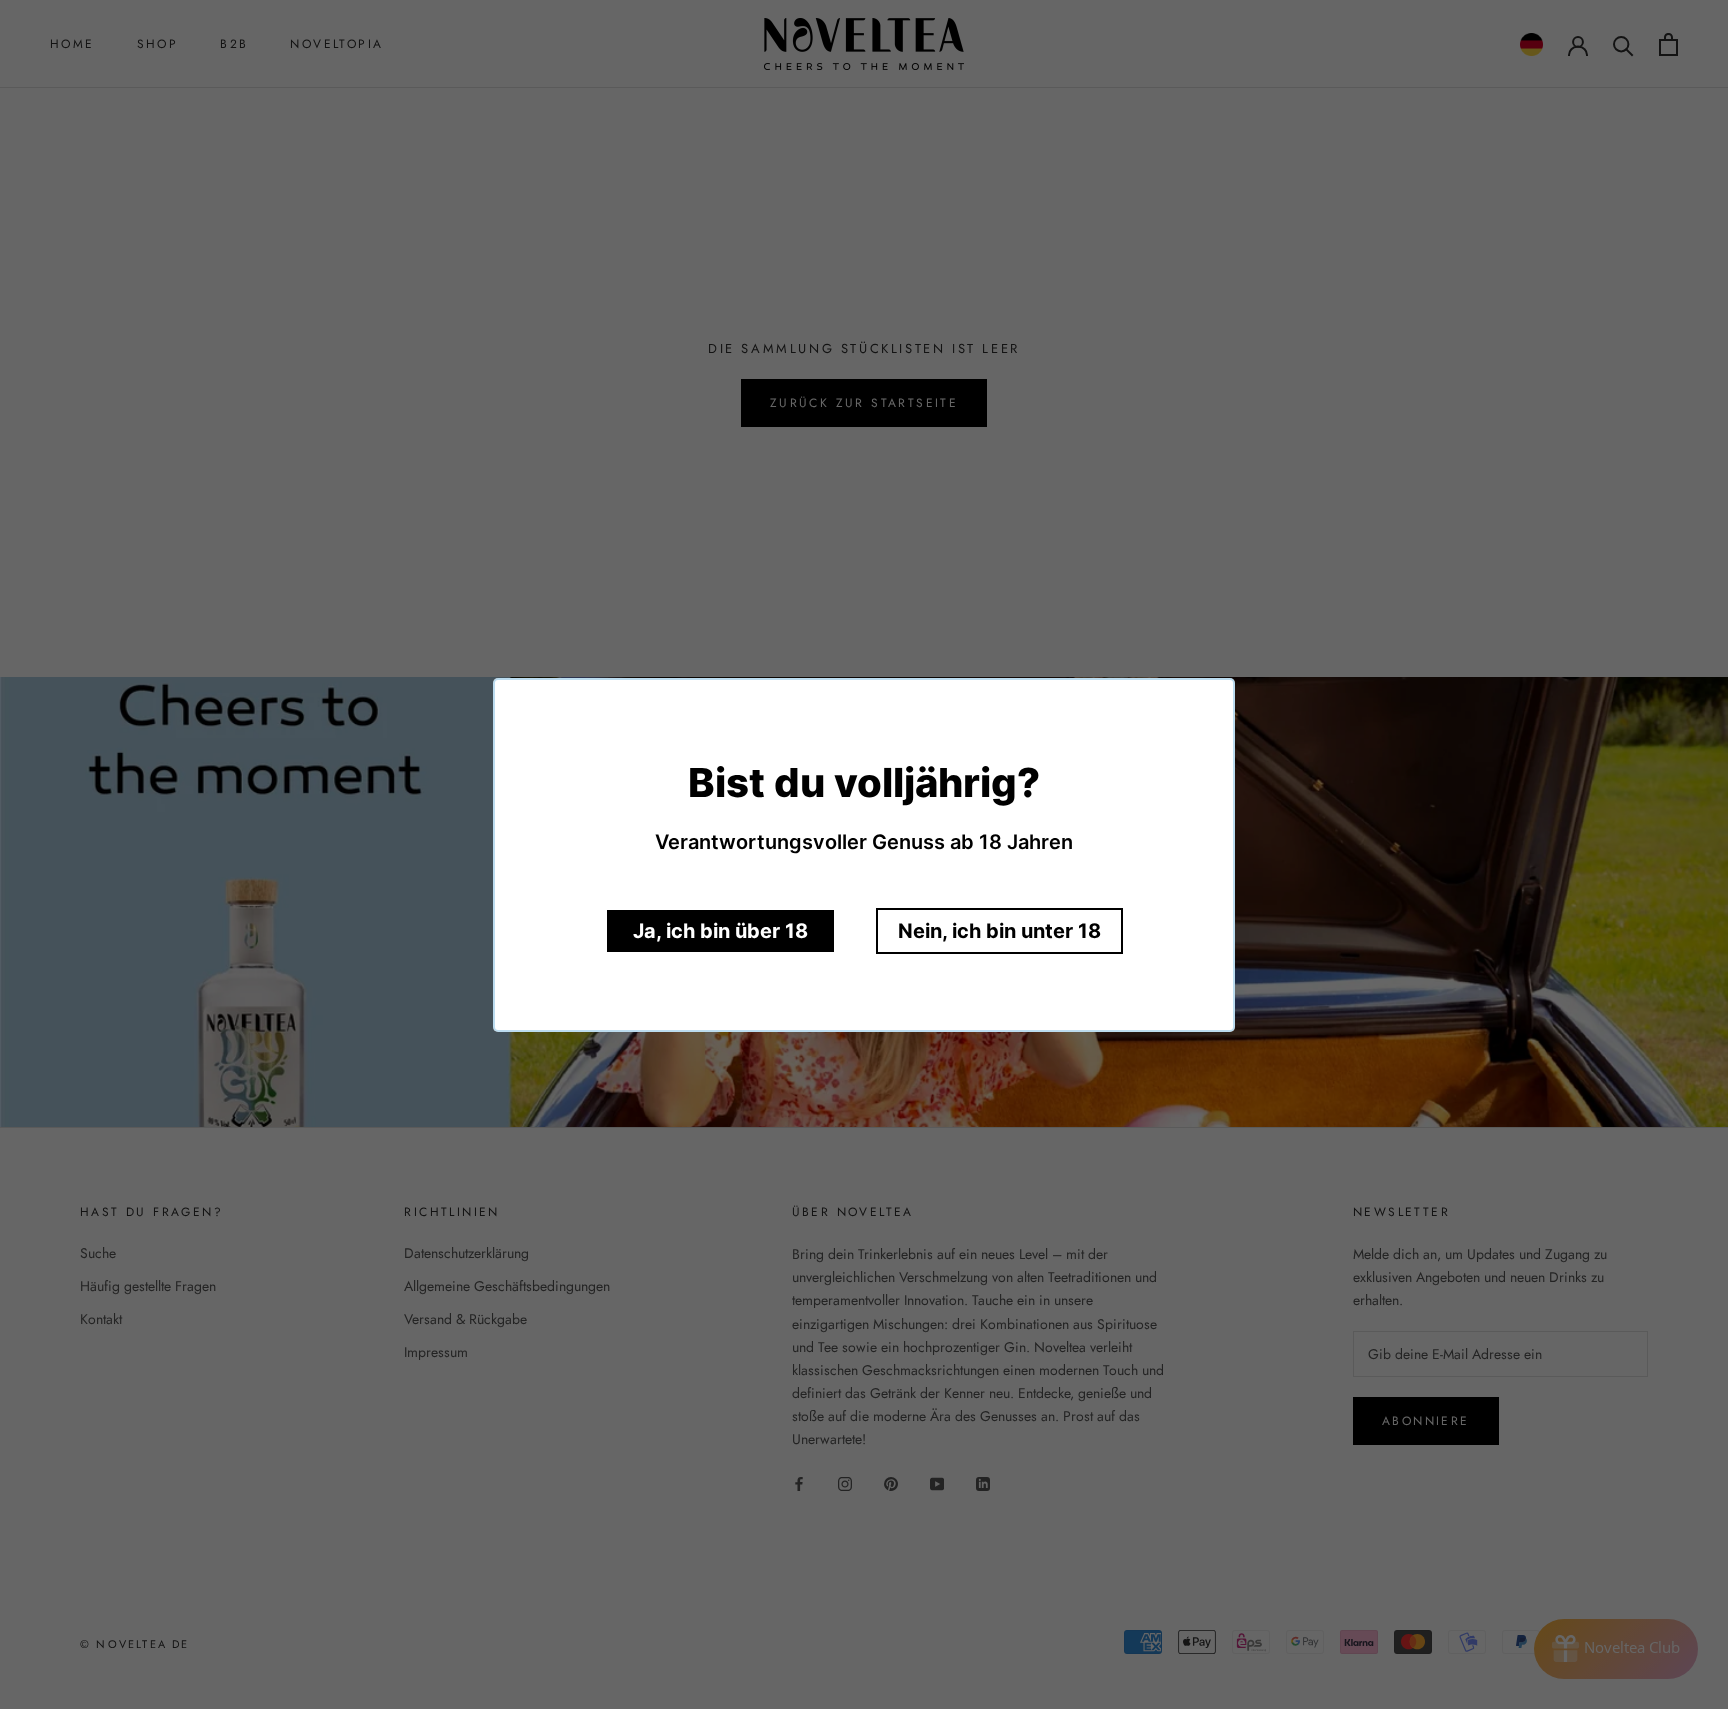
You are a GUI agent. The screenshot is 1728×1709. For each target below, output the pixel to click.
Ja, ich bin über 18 (720, 931)
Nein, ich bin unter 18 (999, 931)
